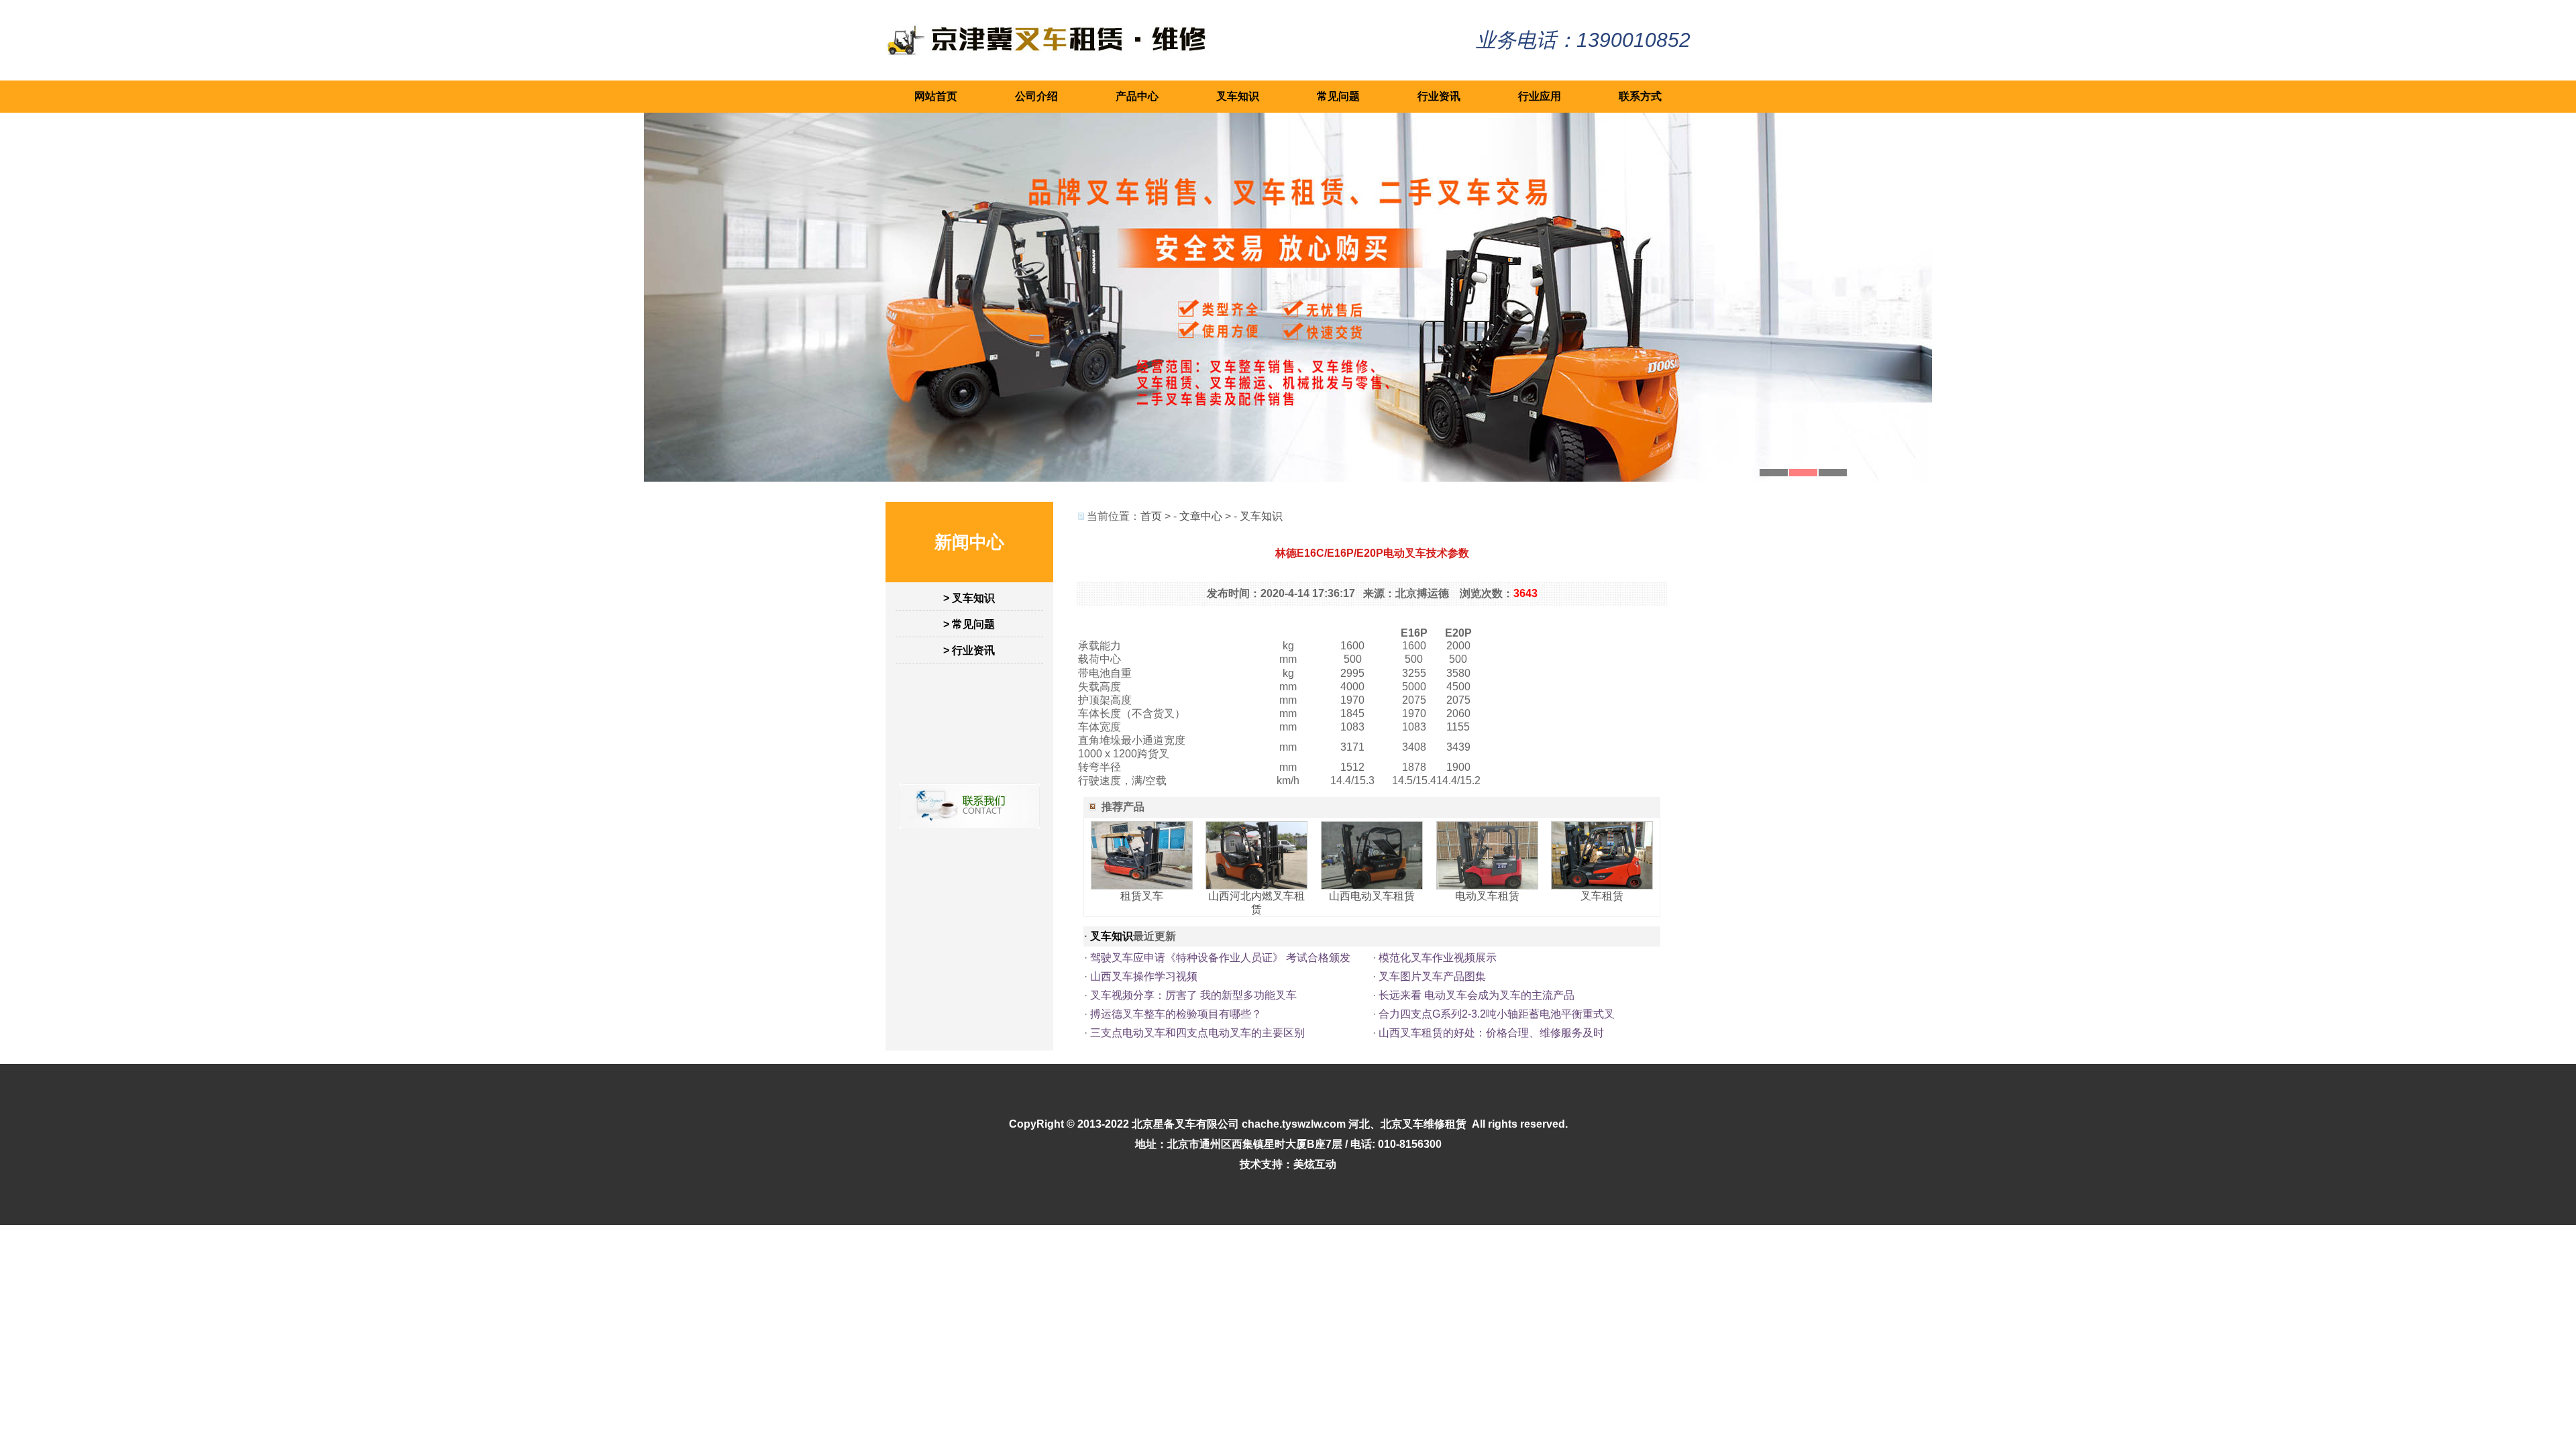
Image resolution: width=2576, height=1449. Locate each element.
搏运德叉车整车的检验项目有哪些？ (1176, 1014)
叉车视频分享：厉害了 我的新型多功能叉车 (1193, 995)
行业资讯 (1439, 96)
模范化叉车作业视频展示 (1438, 958)
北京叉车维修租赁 (1424, 1124)
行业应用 (1540, 96)
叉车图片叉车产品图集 (1432, 976)
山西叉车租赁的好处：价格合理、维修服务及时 (1491, 1033)
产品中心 (1137, 96)
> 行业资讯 (969, 650)
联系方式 (1640, 96)
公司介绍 (1036, 96)
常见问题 (1338, 96)
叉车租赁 (1602, 896)
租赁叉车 (1142, 896)
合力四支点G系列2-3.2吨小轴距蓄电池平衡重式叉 (1497, 1014)
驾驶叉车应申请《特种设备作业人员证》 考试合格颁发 (1220, 958)
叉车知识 (1238, 96)
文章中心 (1201, 516)
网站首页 (936, 96)
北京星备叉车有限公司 (1185, 1124)
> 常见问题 (969, 624)
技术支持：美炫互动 (1288, 1164)
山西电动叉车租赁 (1372, 896)
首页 (1151, 516)
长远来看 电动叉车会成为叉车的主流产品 (1477, 995)
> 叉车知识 (969, 598)
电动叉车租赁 (1487, 896)
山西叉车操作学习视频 (1144, 976)
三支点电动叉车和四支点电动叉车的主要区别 (1197, 1033)
